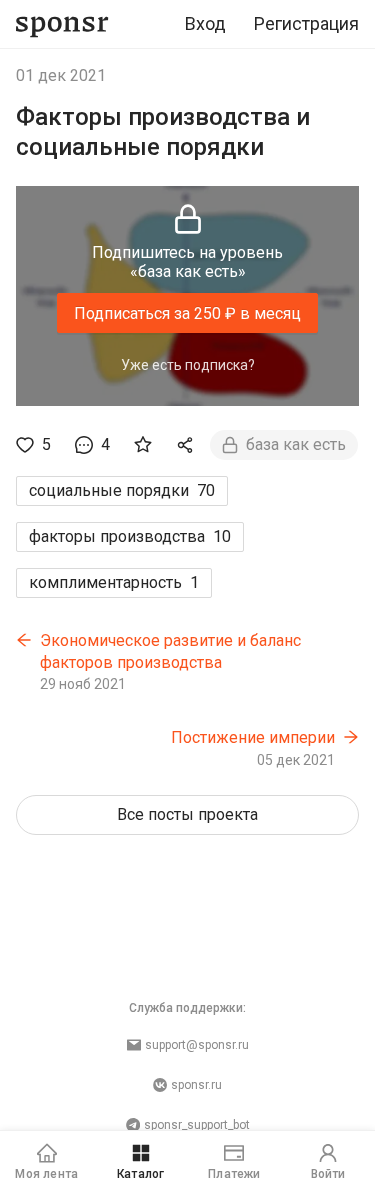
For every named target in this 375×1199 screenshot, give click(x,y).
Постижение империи (253, 737)
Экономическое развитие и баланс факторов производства (170, 651)
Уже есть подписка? (188, 365)
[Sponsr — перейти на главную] (62, 24)
